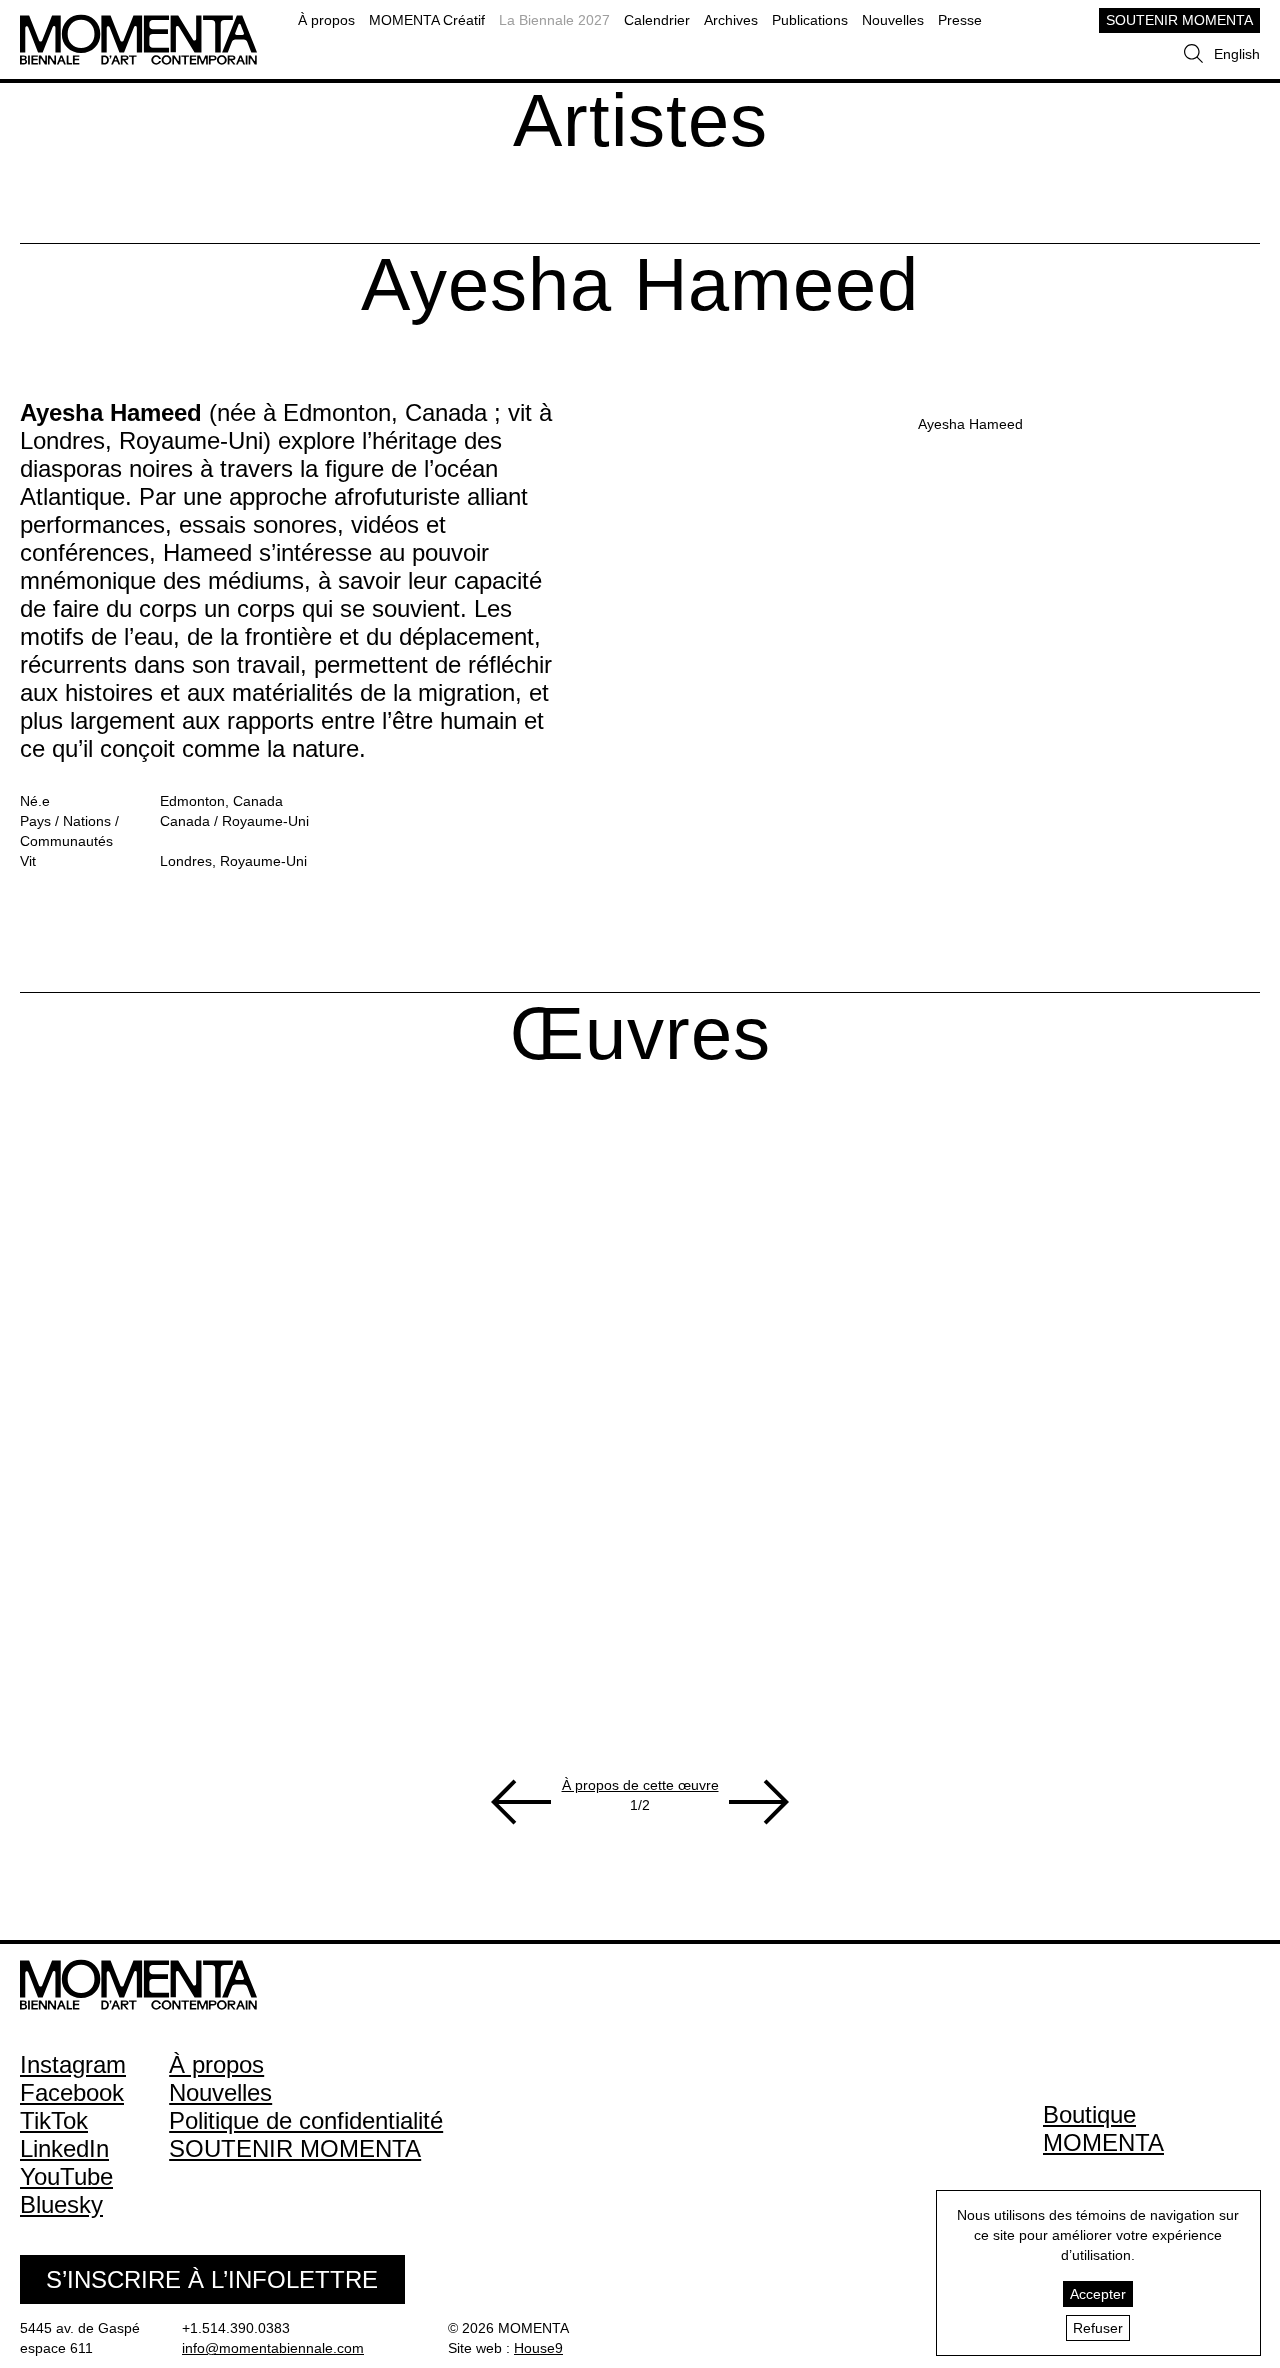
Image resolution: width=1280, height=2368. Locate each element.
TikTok (54, 2120)
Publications (810, 20)
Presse (960, 20)
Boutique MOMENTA (1103, 2128)
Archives (731, 20)
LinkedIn (64, 2148)
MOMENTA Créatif (427, 20)
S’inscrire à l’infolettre (212, 2279)
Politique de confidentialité (306, 2120)
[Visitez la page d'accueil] (138, 24)
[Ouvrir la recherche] (1193, 54)
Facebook (72, 2092)
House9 (538, 2348)
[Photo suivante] (759, 1802)
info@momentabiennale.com (273, 2348)
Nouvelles (893, 20)
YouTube (66, 2176)
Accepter (1098, 2294)
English (1237, 54)
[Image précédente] (521, 1802)
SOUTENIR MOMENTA (1179, 20)
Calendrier (657, 20)
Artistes (640, 120)
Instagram (73, 2064)
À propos (326, 20)
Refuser (1098, 2328)
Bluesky (61, 2204)
